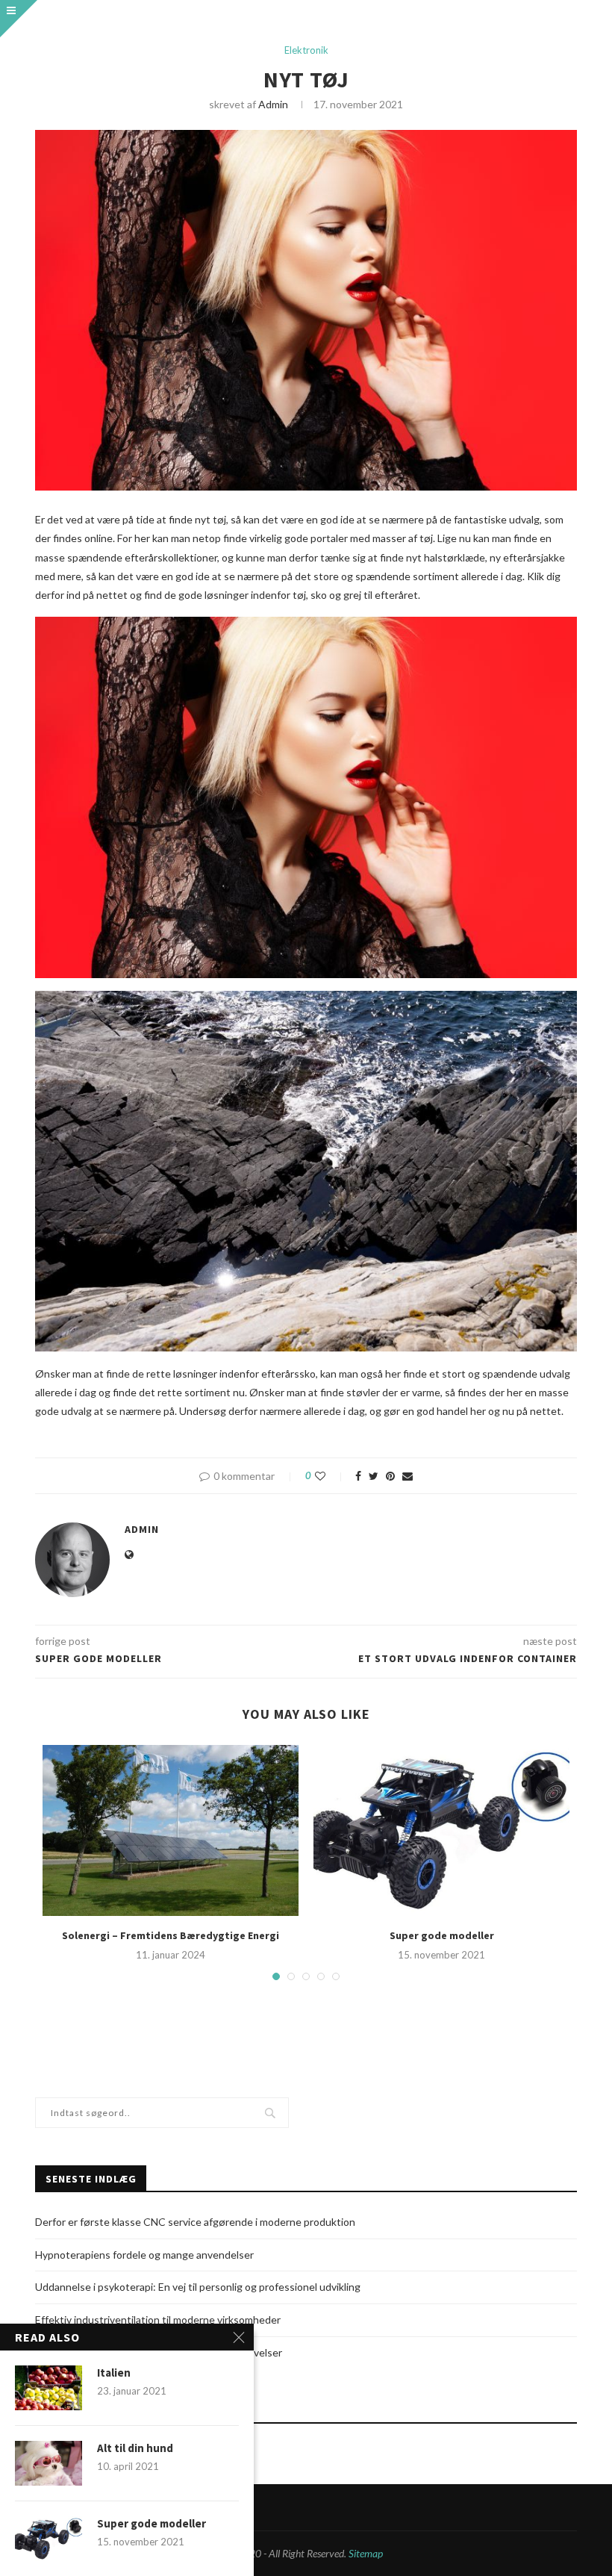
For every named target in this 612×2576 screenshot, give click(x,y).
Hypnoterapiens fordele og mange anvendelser (144, 2255)
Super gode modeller (442, 1935)
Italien (114, 2373)
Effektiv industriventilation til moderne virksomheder (158, 2320)
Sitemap (366, 2553)
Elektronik (306, 50)
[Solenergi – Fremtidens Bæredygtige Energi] (171, 1830)
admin (273, 104)
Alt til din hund (135, 2448)
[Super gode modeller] (441, 1830)
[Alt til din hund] (49, 2463)
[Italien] (49, 2388)
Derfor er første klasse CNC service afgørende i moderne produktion (195, 2222)
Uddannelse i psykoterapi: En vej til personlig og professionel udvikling (198, 2287)
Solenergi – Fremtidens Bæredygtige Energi (171, 1935)
